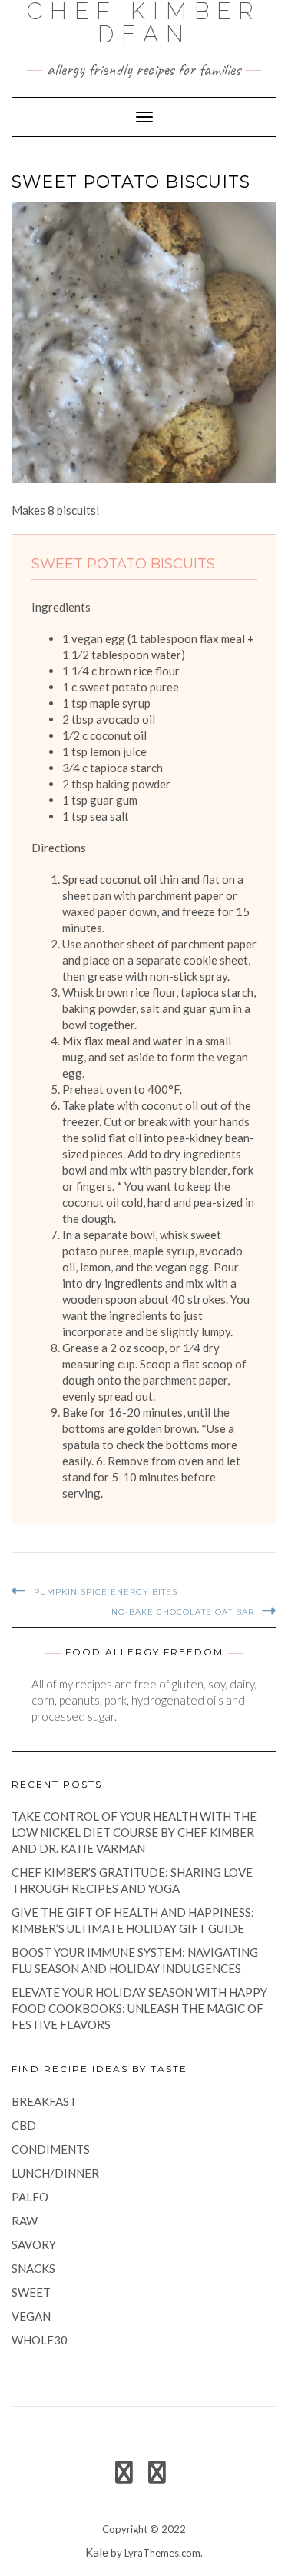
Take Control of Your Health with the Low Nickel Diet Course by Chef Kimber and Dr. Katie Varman (134, 1832)
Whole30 (40, 2340)
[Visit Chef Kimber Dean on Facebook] (124, 2476)
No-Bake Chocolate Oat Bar (183, 1612)
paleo (30, 2197)
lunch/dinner (55, 2173)
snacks (33, 2268)
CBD (24, 2125)
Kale (97, 2552)
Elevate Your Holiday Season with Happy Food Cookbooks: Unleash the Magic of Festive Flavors (139, 2008)
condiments (51, 2149)
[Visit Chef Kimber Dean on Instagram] (157, 2476)
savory (34, 2244)
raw (25, 2221)
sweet (31, 2292)
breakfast (44, 2101)
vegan (31, 2316)
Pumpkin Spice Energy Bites (106, 1592)
